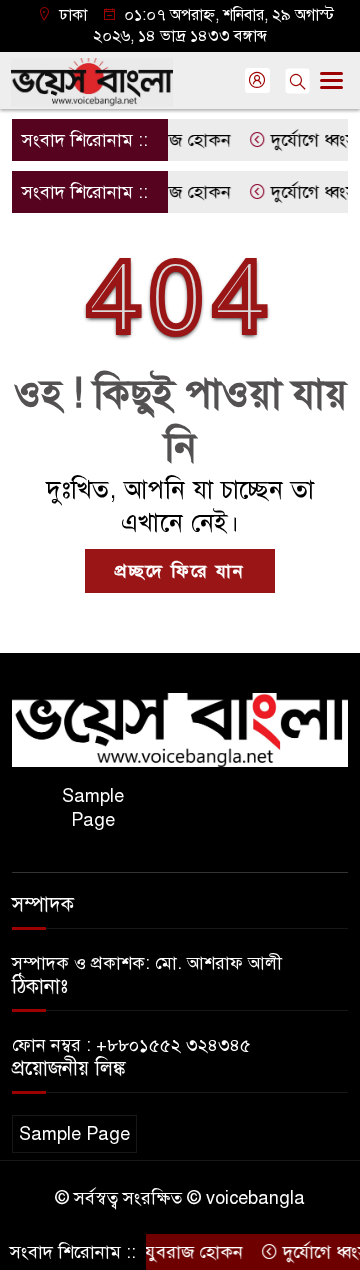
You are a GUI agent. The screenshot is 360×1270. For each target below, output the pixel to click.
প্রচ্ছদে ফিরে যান (180, 571)
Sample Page (93, 808)
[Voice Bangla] (180, 729)
